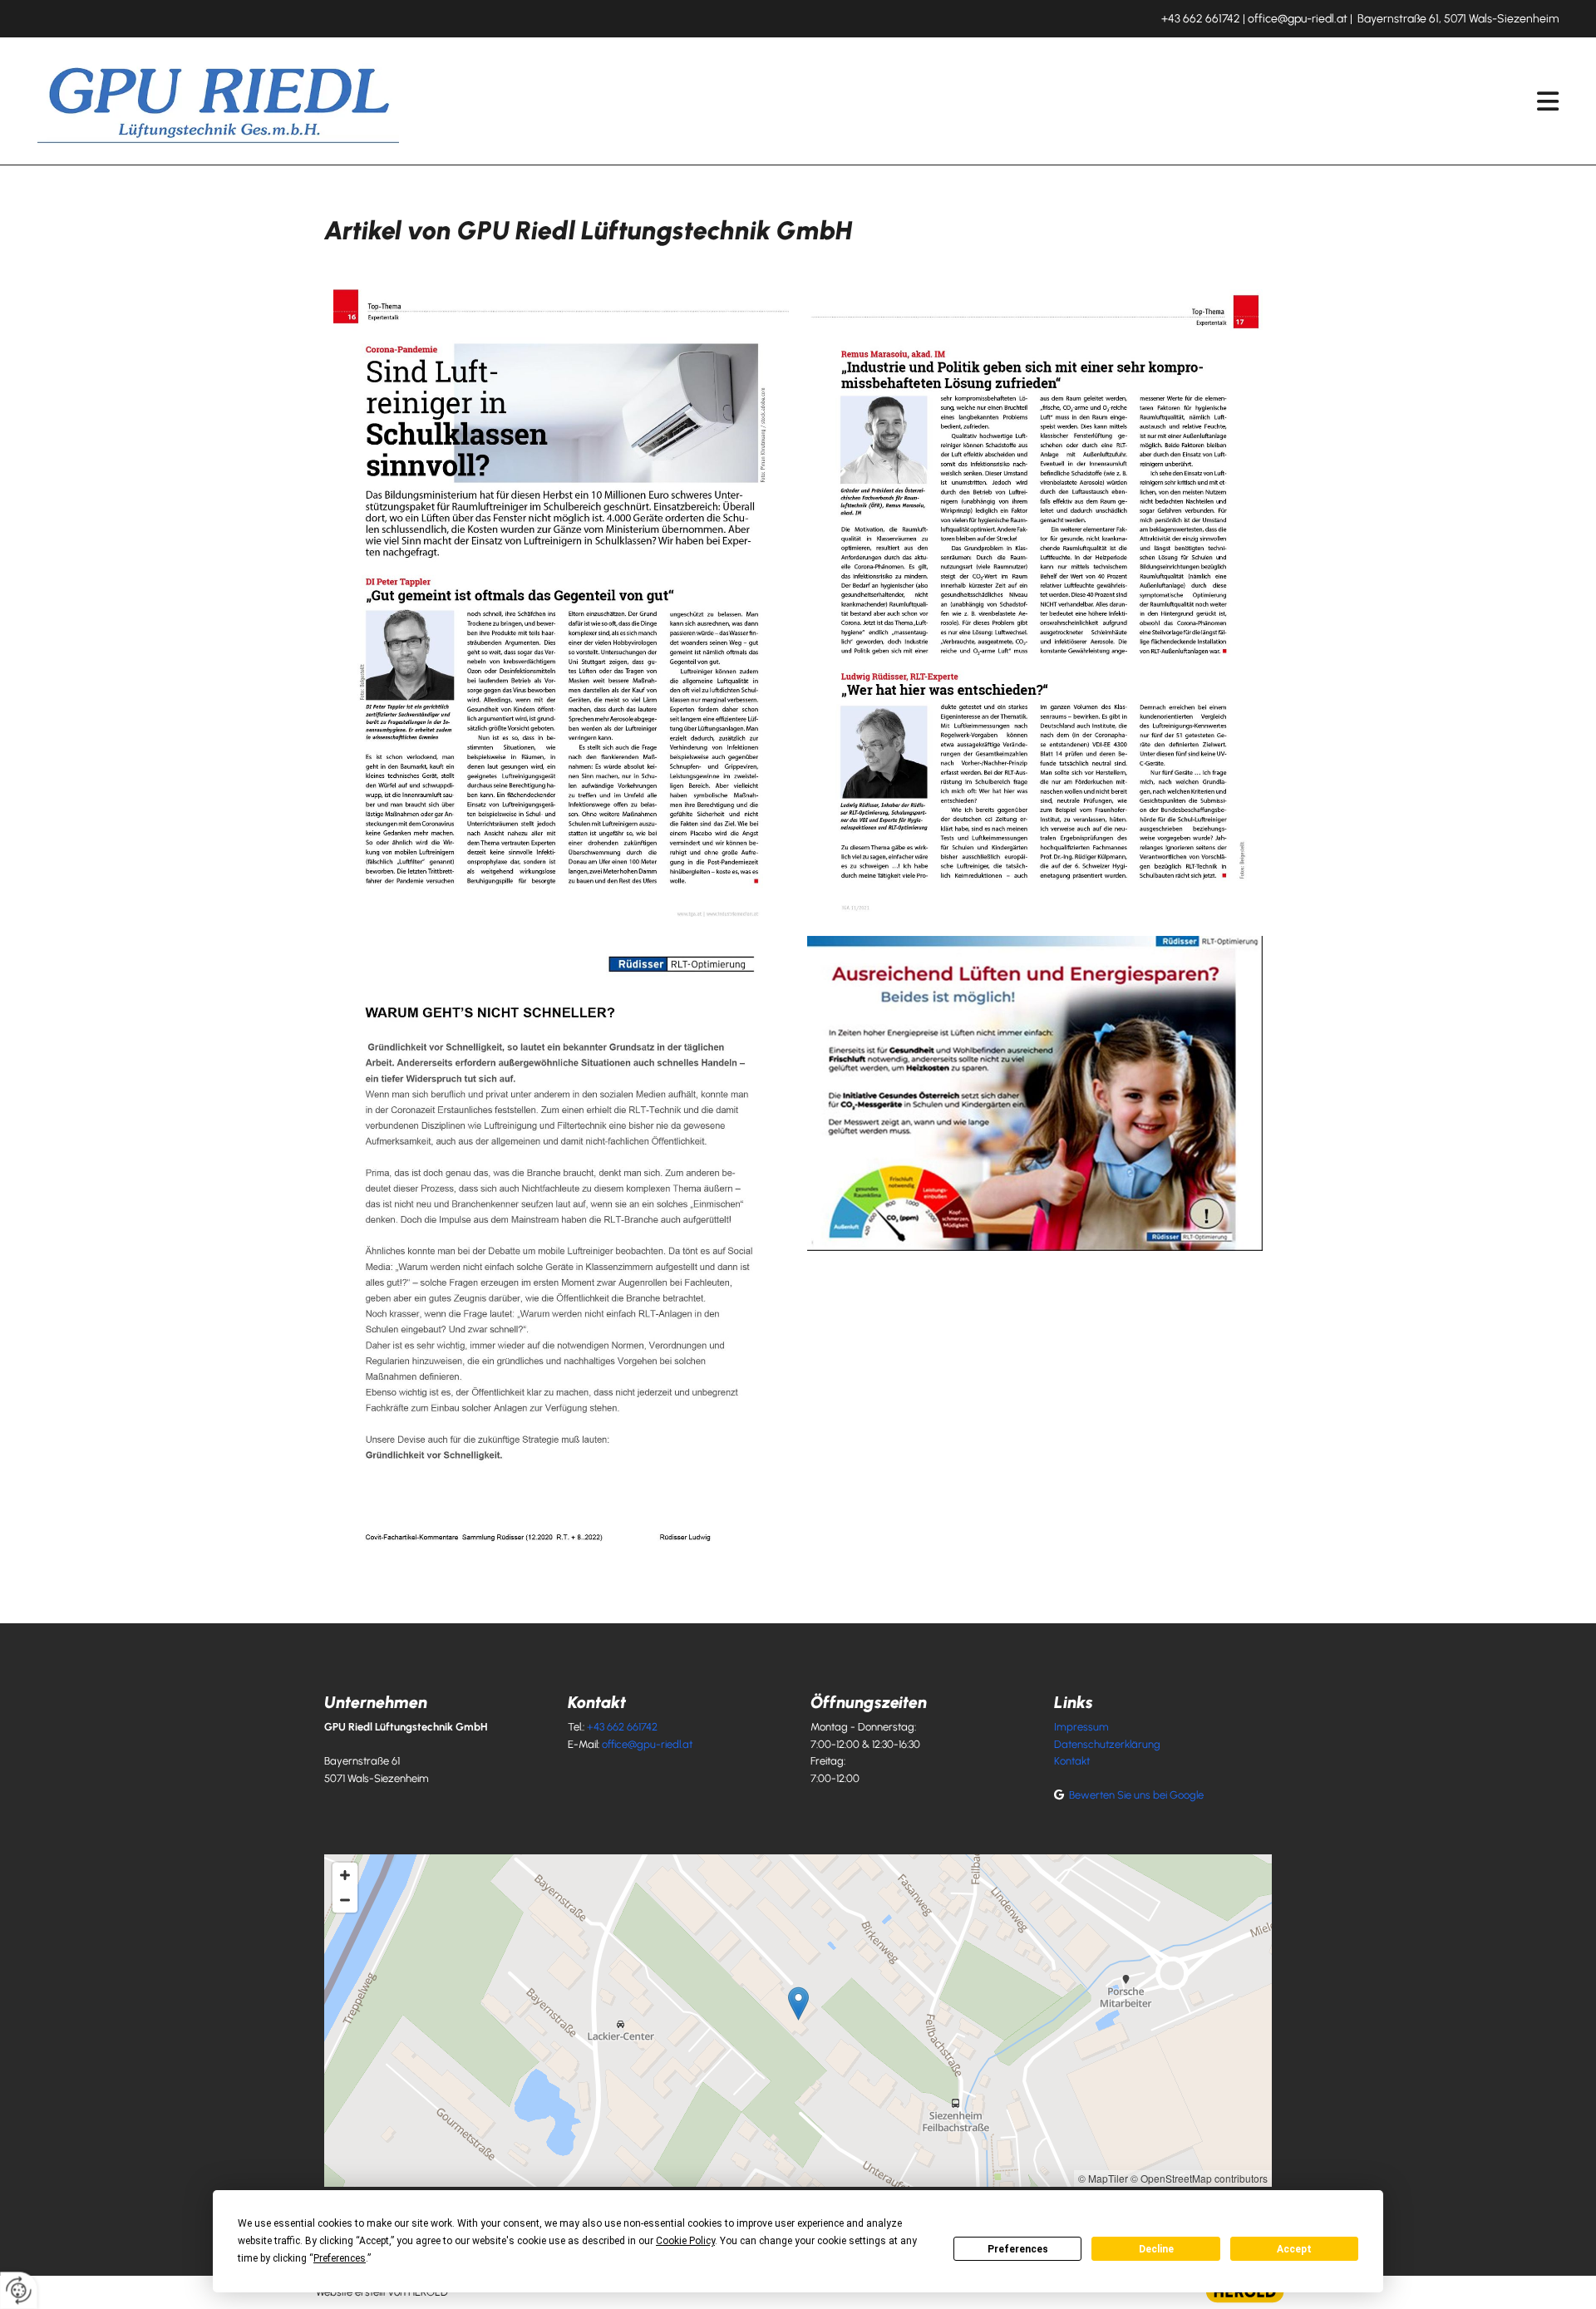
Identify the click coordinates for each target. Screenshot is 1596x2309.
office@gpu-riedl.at (1298, 19)
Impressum (1081, 1727)
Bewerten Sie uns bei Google (1136, 1795)
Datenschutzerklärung (1107, 1744)
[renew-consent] (19, 2290)
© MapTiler (1103, 2178)
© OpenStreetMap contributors (1199, 2178)
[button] (991, 101)
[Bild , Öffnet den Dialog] (561, 603)
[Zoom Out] (345, 1900)
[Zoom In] (345, 1875)
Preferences (1018, 2249)
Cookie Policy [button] (685, 2241)
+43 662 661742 (1201, 19)
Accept (1294, 2249)
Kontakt (1072, 1761)
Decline (1156, 2249)
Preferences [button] (340, 2258)
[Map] (798, 2021)
